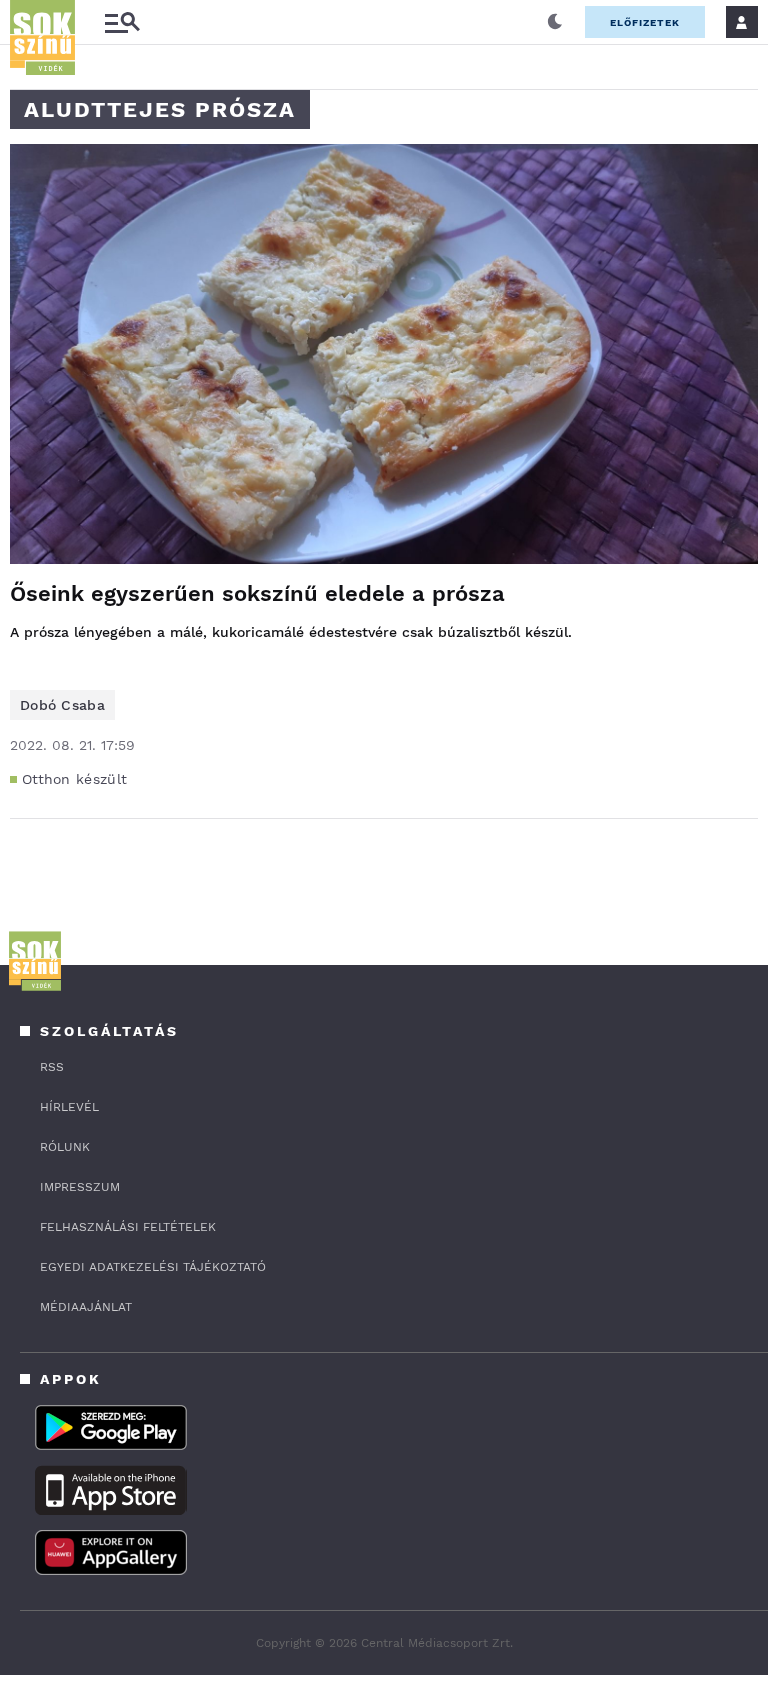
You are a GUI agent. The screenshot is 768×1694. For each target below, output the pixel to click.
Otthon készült (74, 779)
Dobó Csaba (62, 705)
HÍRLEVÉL (69, 1107)
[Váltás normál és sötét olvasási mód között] (555, 22)
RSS (52, 1067)
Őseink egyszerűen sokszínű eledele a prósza (257, 593)
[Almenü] (122, 22)
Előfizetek (645, 22)
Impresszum (80, 1187)
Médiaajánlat (86, 1307)
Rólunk (65, 1147)
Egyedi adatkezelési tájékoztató (153, 1267)
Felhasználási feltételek (128, 1227)
